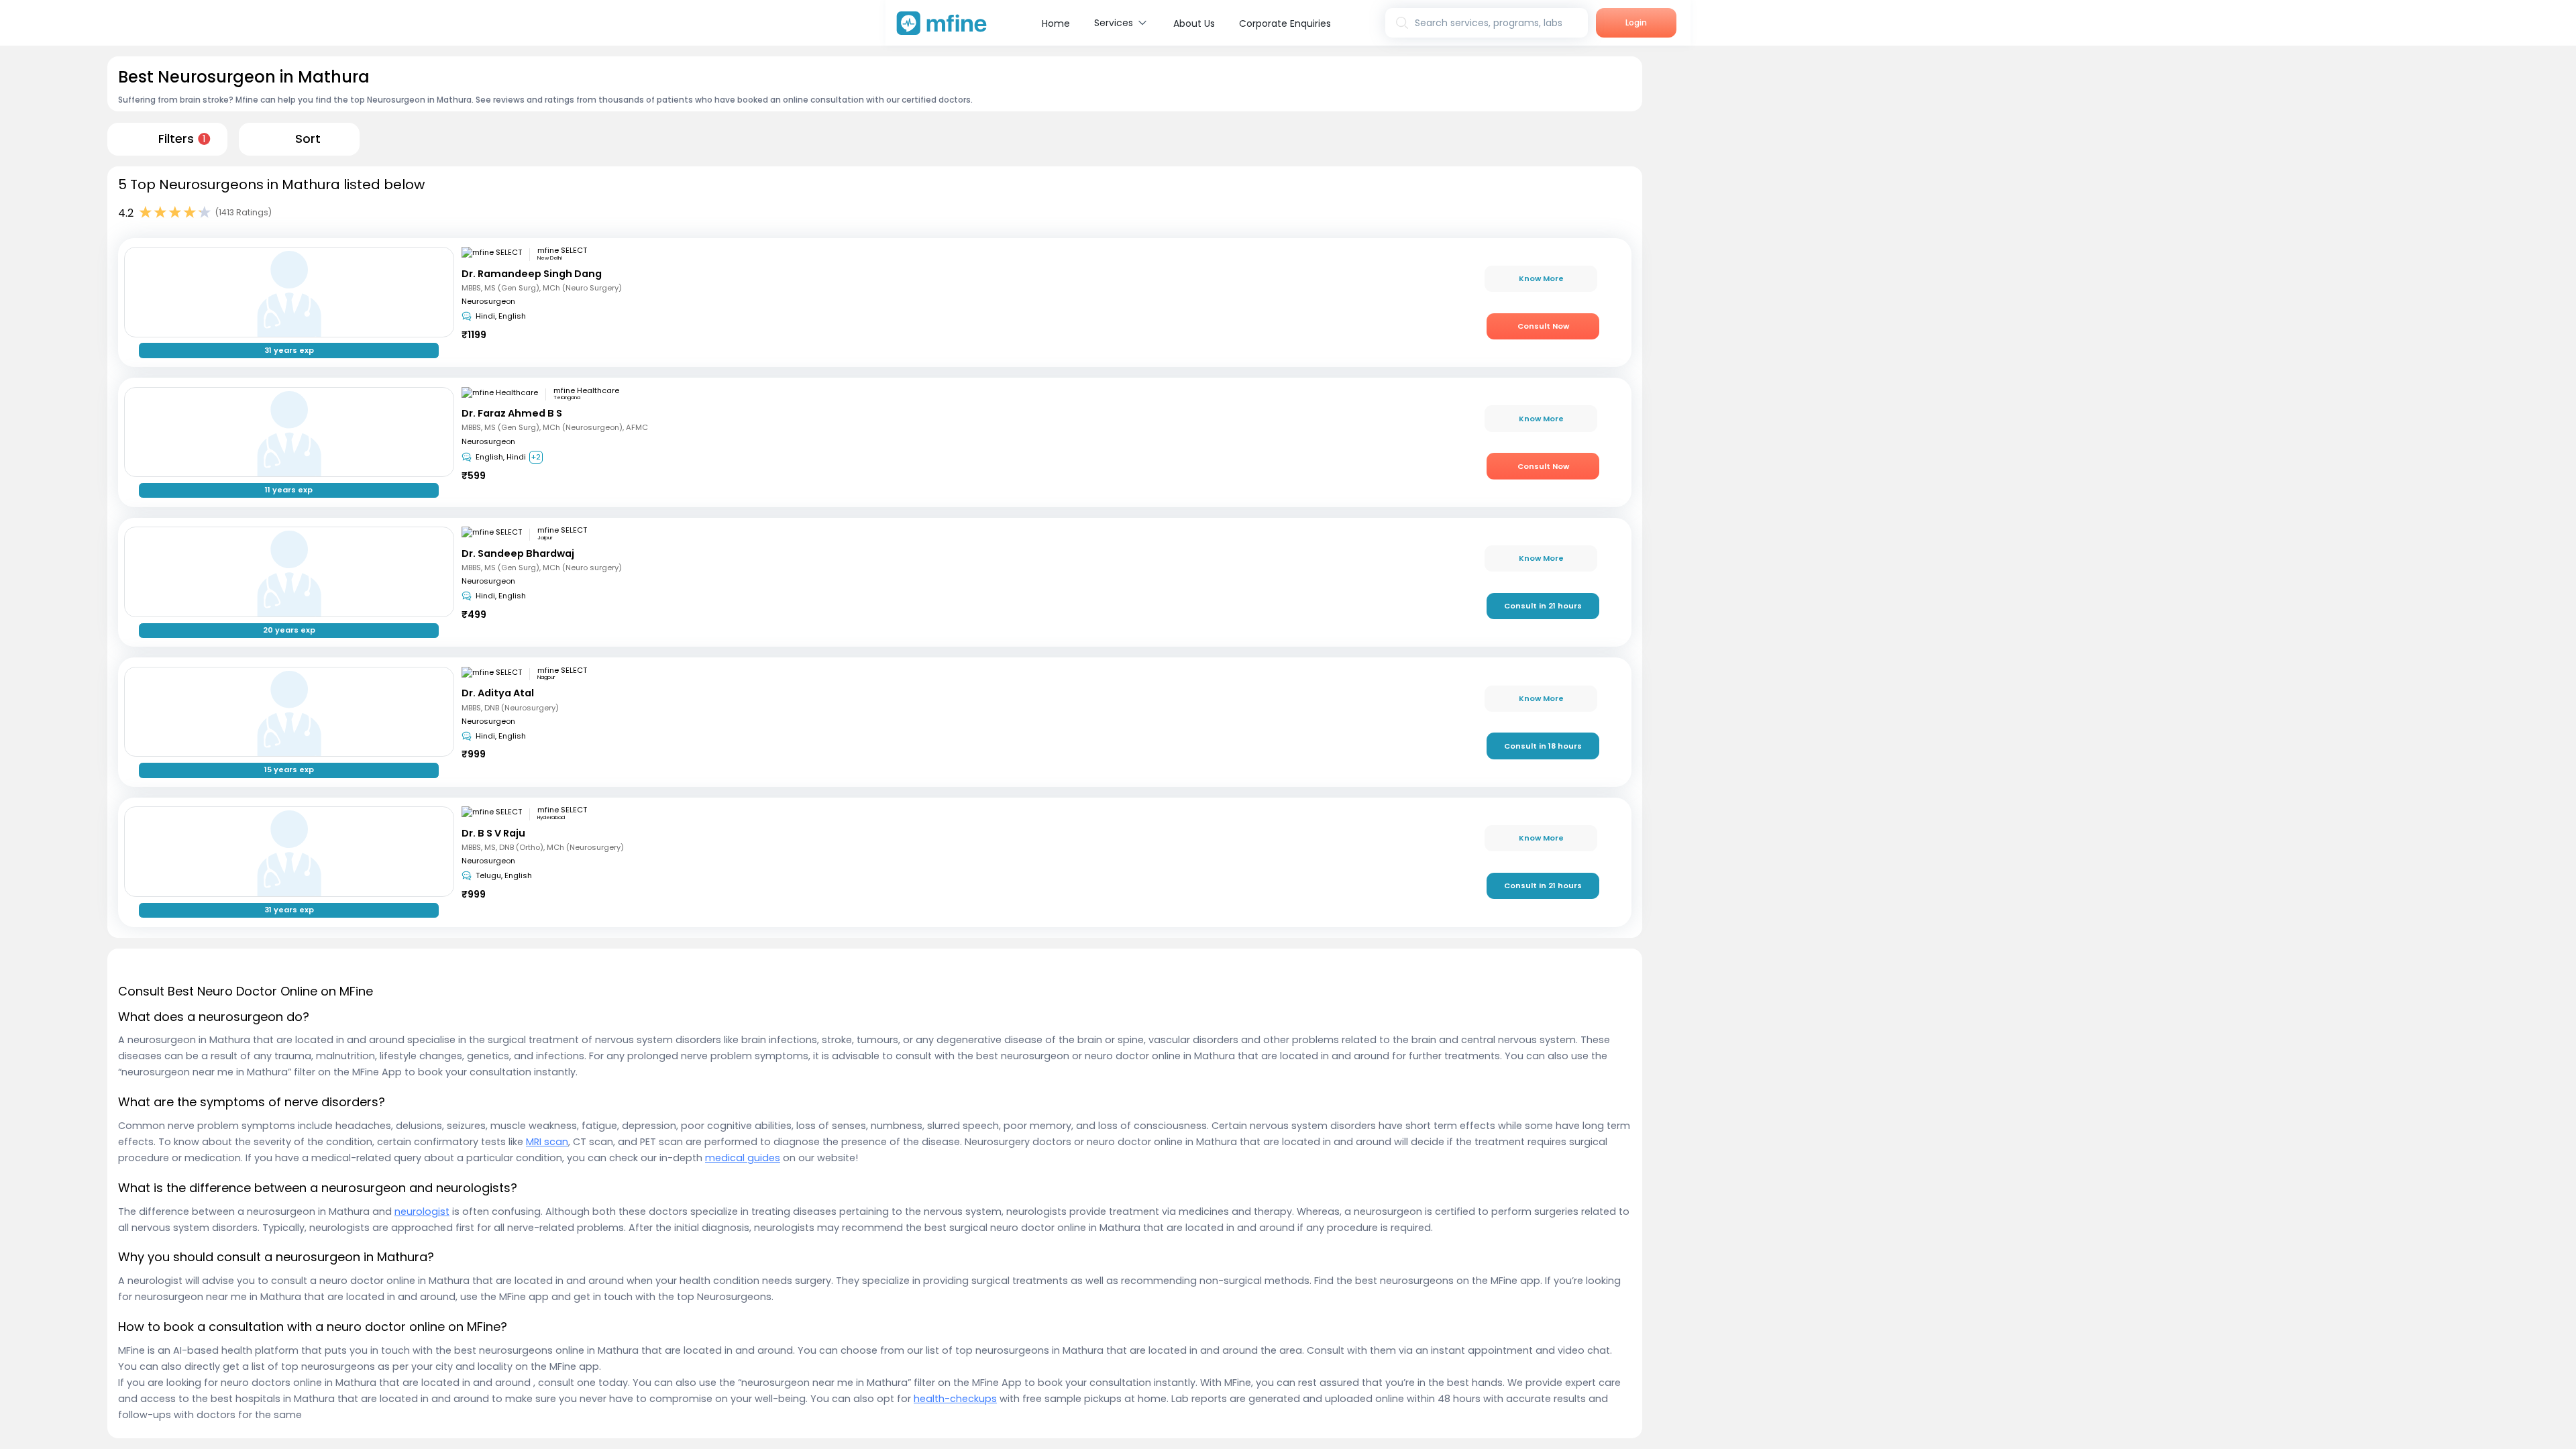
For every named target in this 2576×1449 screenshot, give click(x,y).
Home (1056, 23)
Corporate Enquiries (1285, 23)
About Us (1194, 23)
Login (1636, 22)
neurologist (422, 1212)
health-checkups (955, 1399)
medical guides (743, 1158)
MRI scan (547, 1142)
